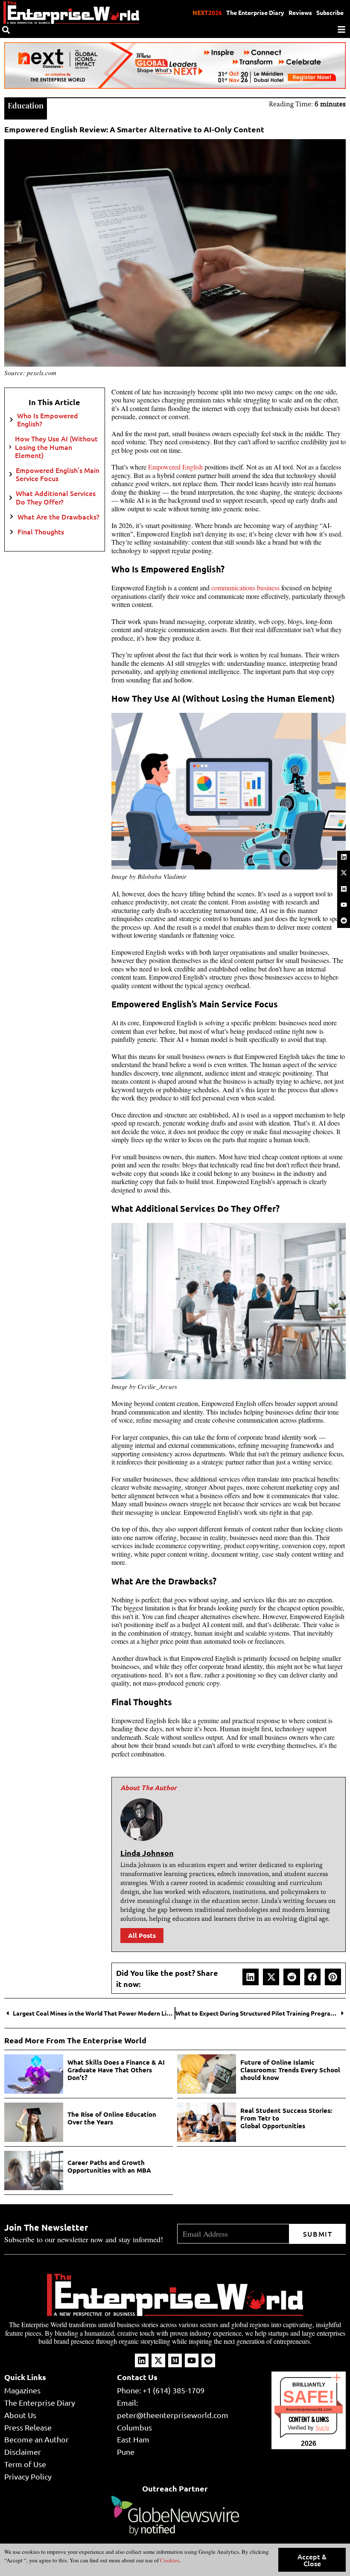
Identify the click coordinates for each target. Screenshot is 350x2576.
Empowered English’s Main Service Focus (58, 474)
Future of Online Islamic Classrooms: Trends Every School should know (290, 2070)
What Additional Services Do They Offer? (56, 497)
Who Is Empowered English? (48, 420)
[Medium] (344, 889)
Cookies (169, 2560)
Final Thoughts (41, 532)
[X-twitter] (344, 873)
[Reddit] (344, 921)
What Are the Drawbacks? (58, 517)
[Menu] (341, 29)
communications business (245, 588)
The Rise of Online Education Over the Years (112, 2118)
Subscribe (330, 12)
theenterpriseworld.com (309, 2409)
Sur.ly (322, 2428)
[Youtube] (344, 904)
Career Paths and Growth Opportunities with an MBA (109, 2166)
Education (26, 105)
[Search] (6, 30)
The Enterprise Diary (255, 12)
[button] (251, 1977)
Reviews (300, 12)
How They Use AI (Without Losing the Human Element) (56, 447)
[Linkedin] (344, 857)
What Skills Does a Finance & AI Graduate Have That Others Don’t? (116, 2070)
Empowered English (175, 467)
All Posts (142, 1935)
